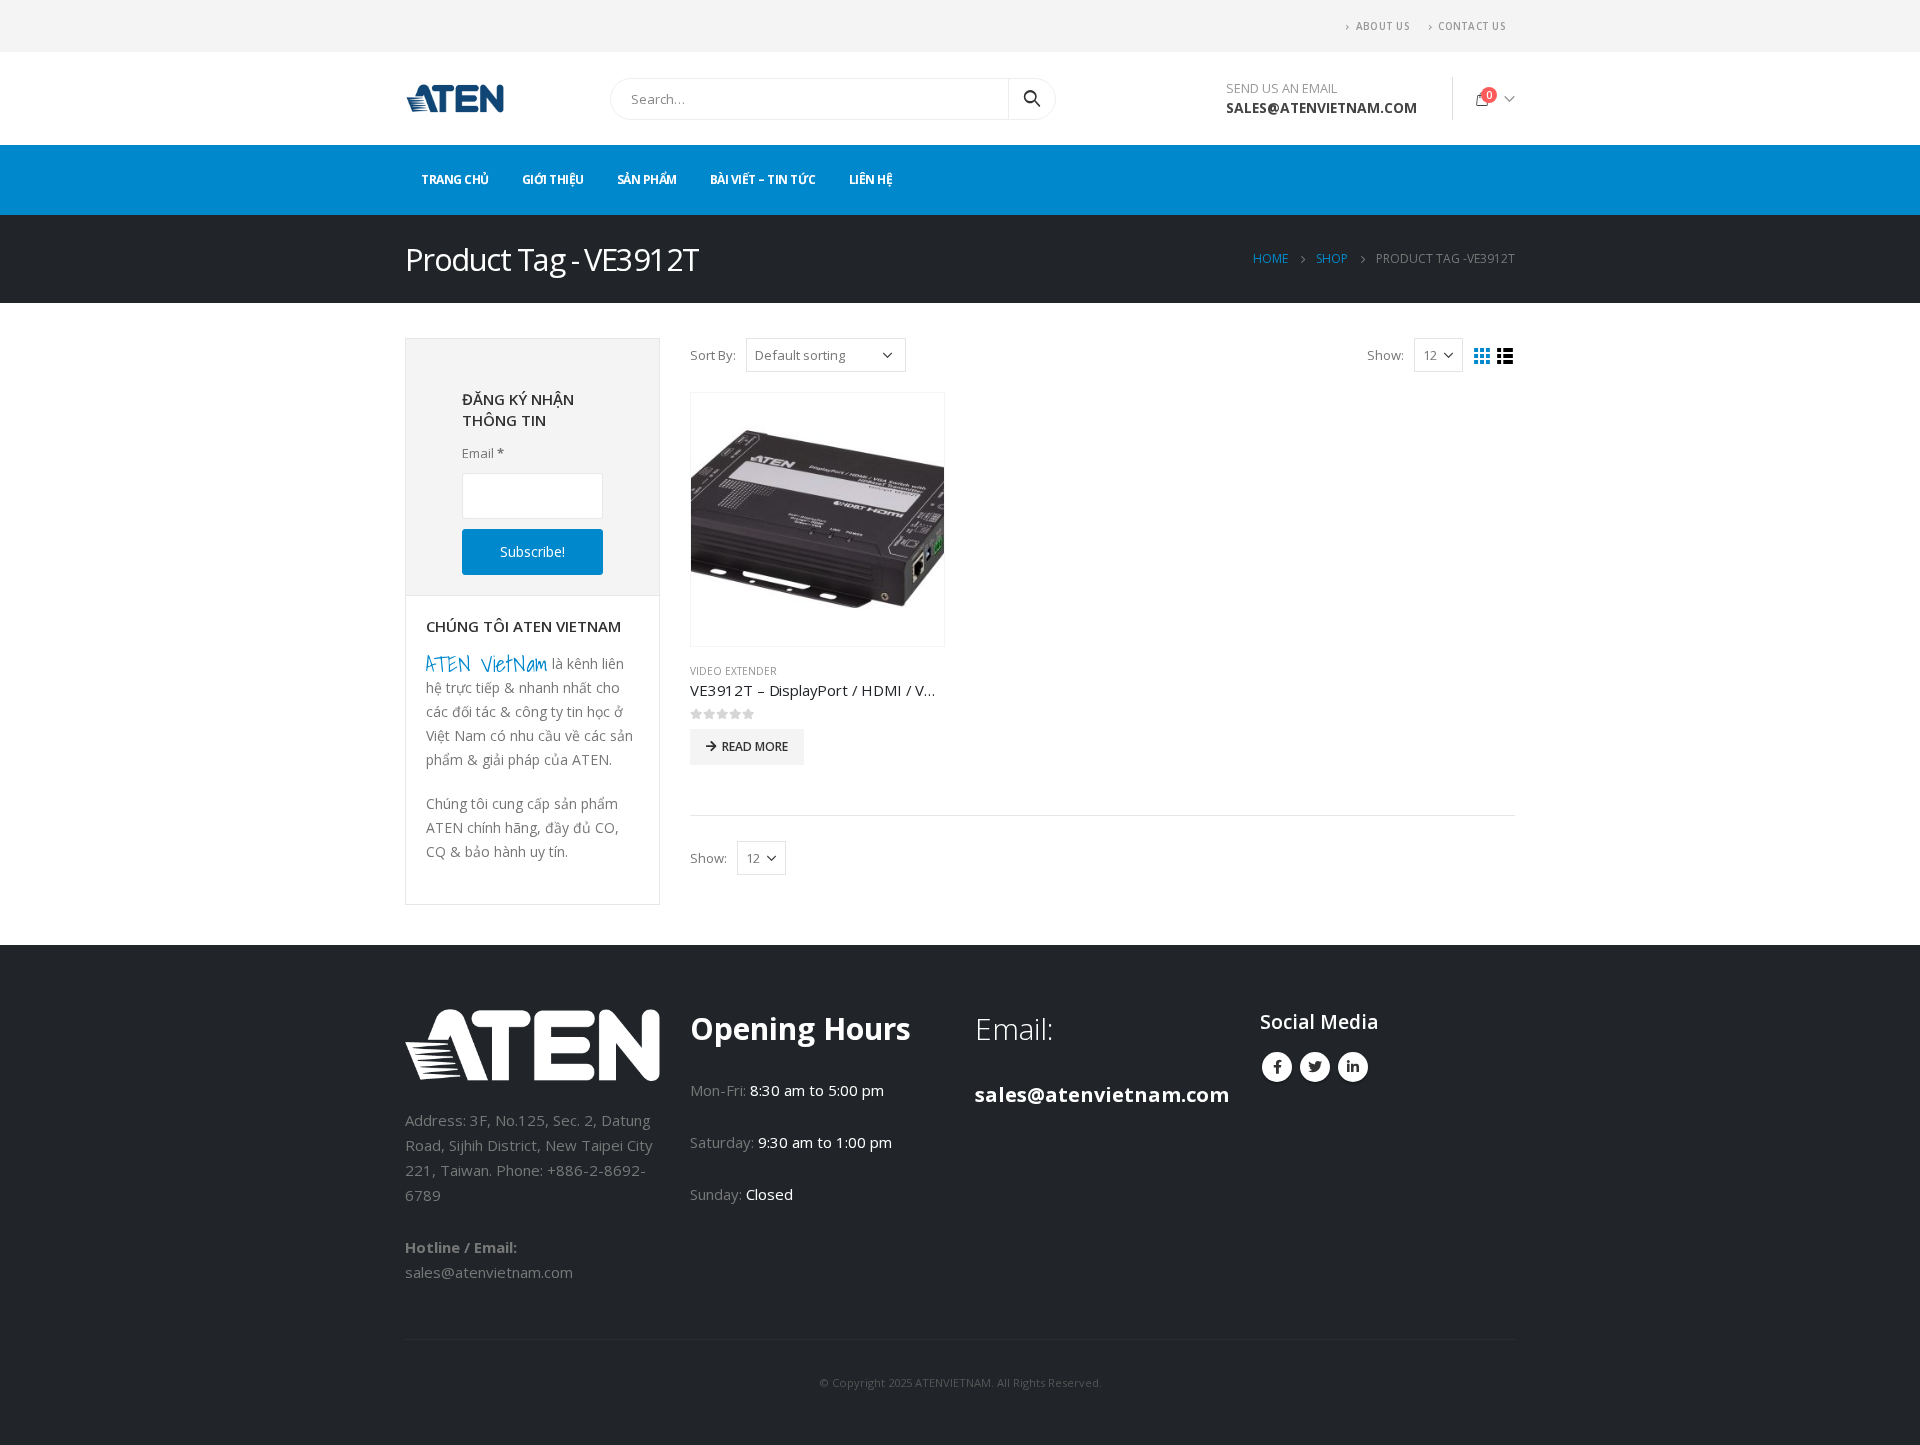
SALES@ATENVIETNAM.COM (1321, 107)
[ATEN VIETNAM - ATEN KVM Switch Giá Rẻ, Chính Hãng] (455, 98)
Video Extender (733, 671)
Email (483, 453)
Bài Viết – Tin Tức (763, 179)
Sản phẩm (647, 179)
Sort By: (713, 355)
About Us (1382, 26)
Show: (1385, 355)
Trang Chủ (455, 179)
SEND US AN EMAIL (1281, 88)
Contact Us (1471, 26)
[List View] (1505, 356)
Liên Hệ (871, 179)
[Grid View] (1482, 356)
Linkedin (1353, 1067)
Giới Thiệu (553, 179)
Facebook (1277, 1067)
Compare (911, 426)
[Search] (1032, 99)
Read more (755, 746)
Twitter (1315, 1067)
